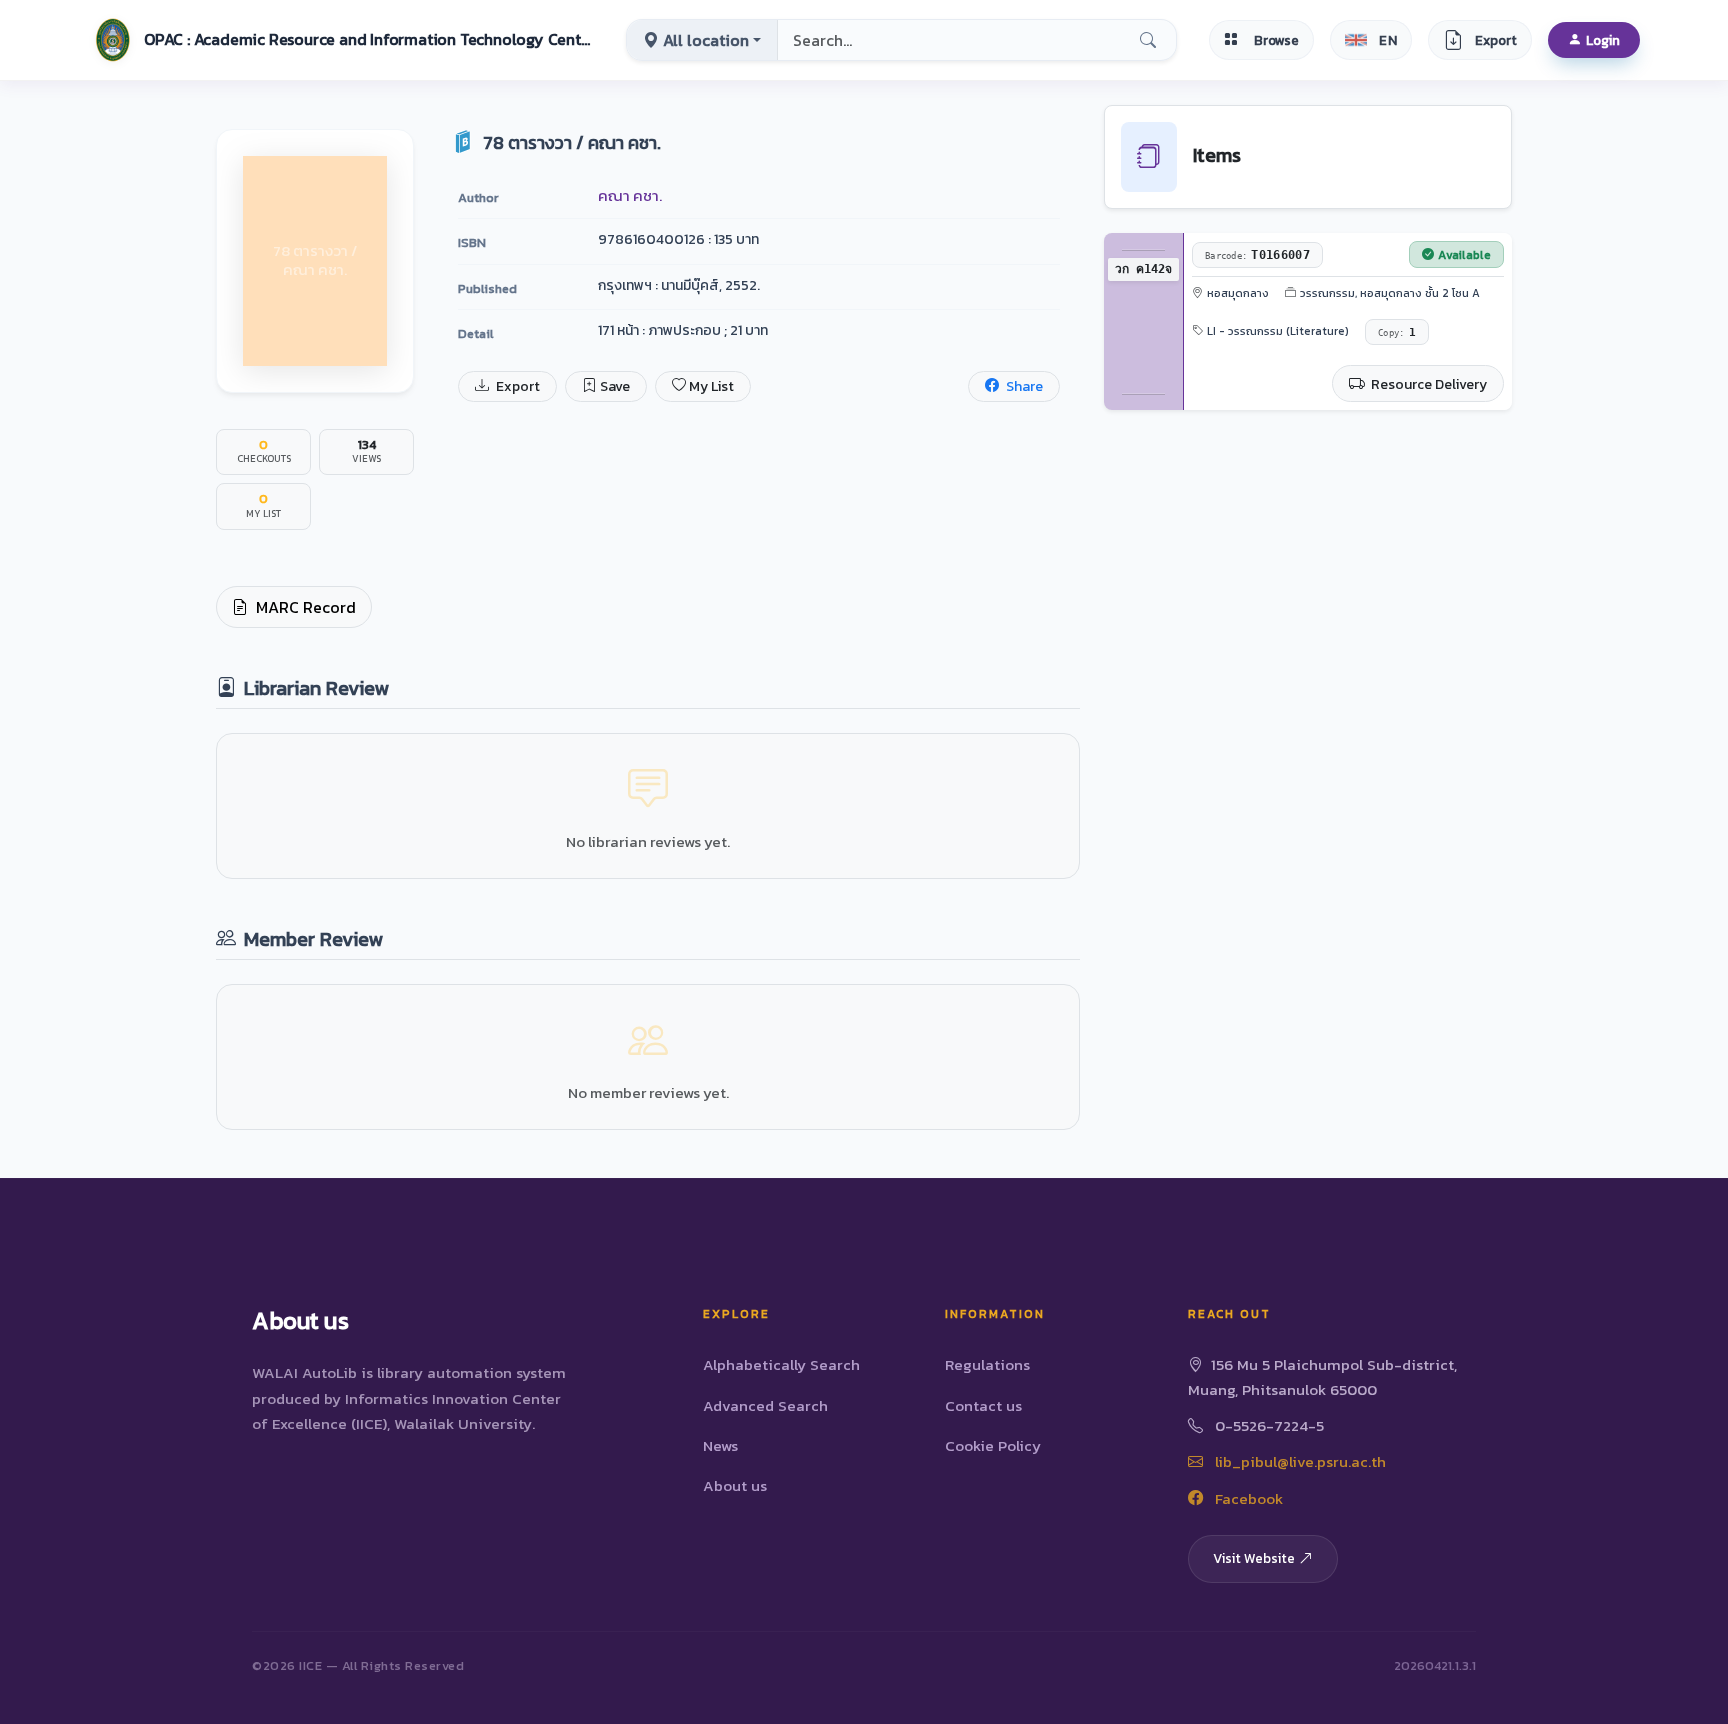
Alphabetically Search (781, 1364)
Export (516, 386)
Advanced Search (765, 1405)
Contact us (983, 1405)
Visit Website (1254, 1558)
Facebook (1247, 1498)
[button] (341, 40)
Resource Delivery (1427, 384)
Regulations (987, 1364)
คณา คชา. (630, 195)
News (720, 1445)
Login (1603, 40)
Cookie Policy (993, 1445)
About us (735, 1485)
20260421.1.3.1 (1435, 1665)
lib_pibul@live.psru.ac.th (1298, 1461)
